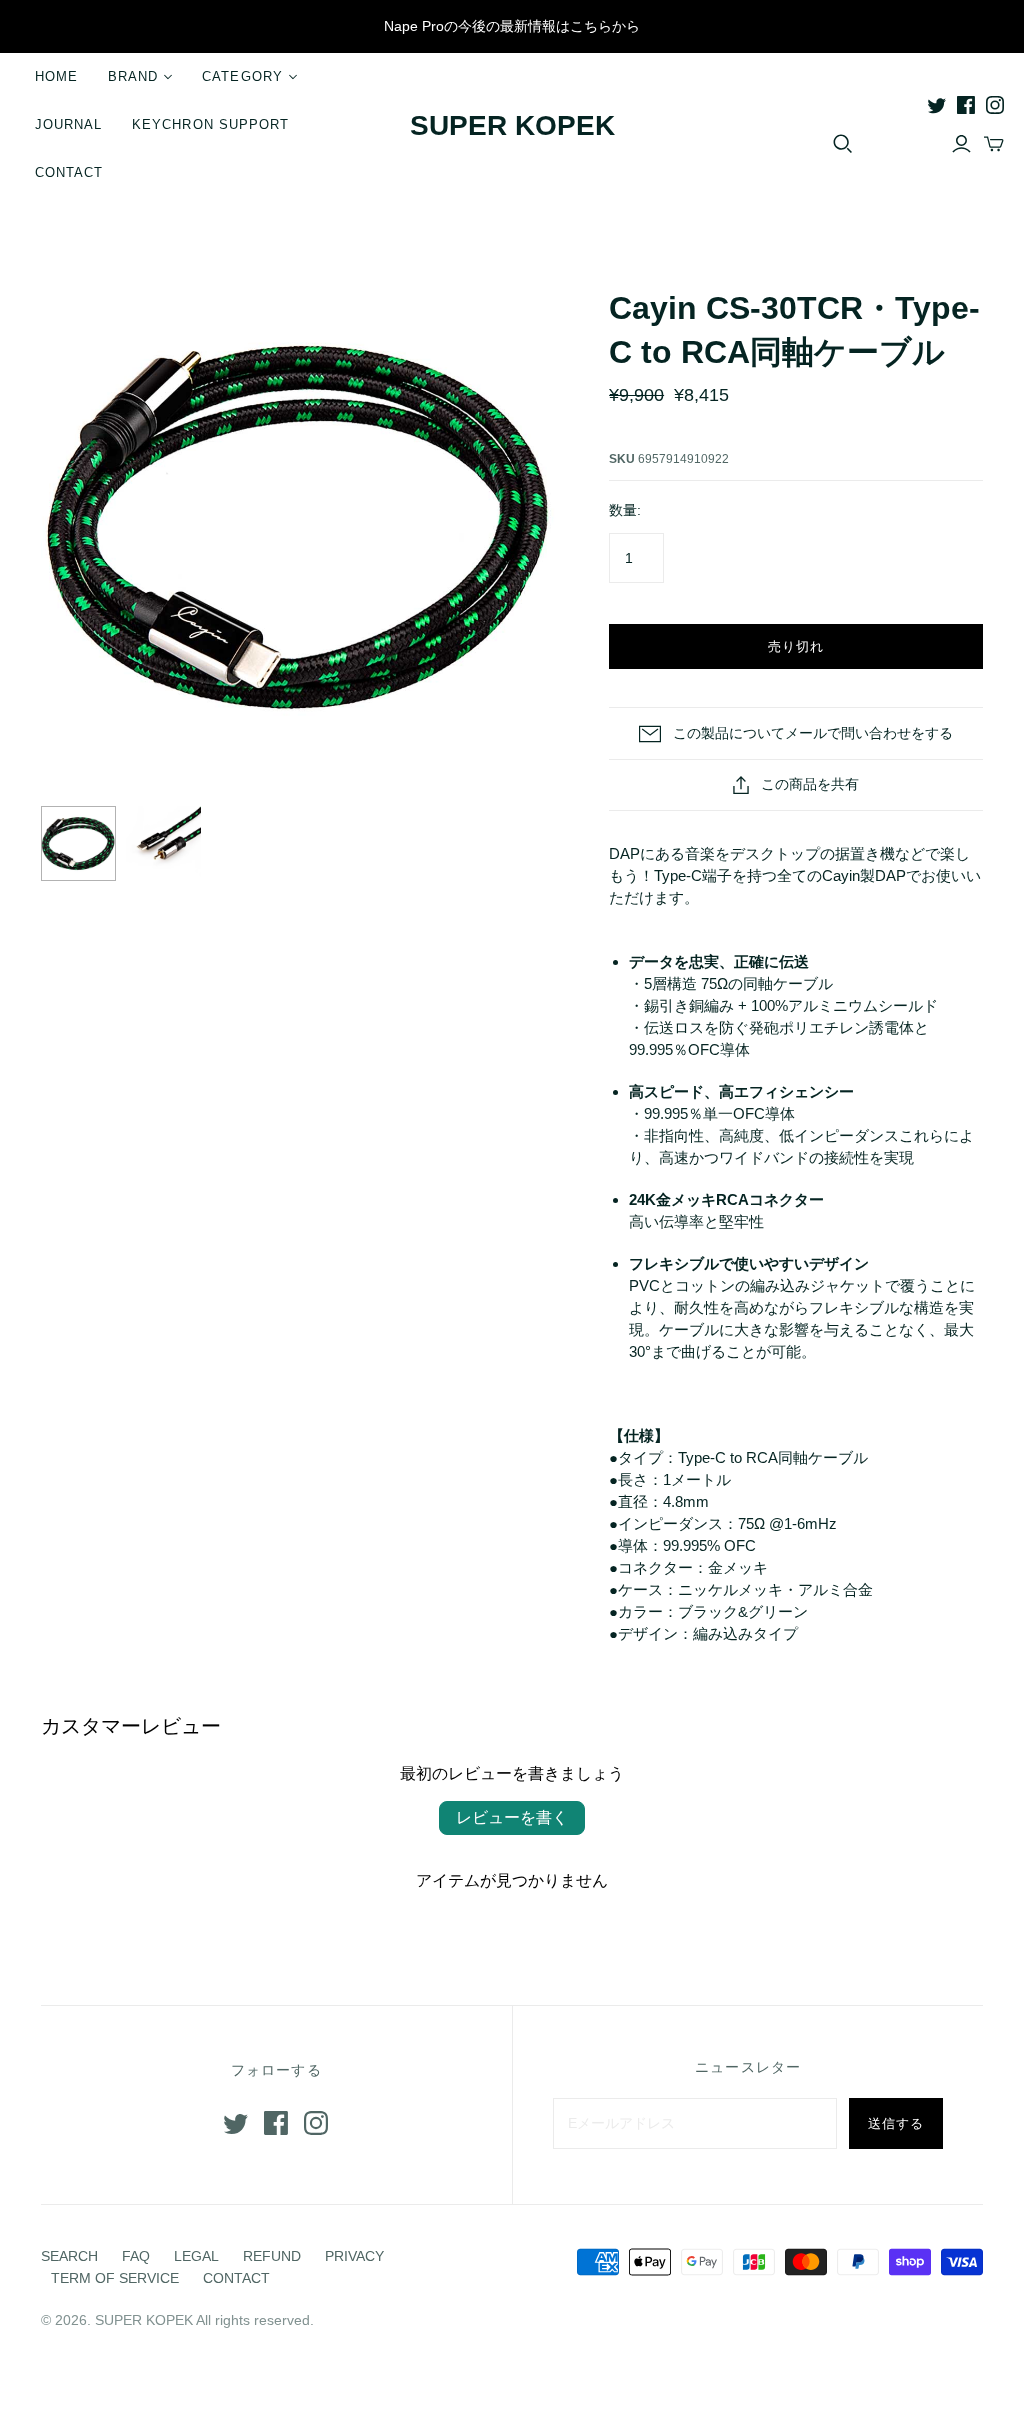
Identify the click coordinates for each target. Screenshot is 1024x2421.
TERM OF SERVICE (115, 2278)
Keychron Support (210, 124)
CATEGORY (242, 76)
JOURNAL (68, 124)
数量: (625, 510)
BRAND (133, 76)
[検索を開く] (843, 144)
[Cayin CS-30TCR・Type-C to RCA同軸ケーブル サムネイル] (78, 843)
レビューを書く (512, 1817)
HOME (56, 76)
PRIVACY (354, 2256)
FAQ (136, 2256)
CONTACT (69, 172)
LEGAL (196, 2256)
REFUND (272, 2256)
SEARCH (69, 2256)
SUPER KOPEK (512, 125)
